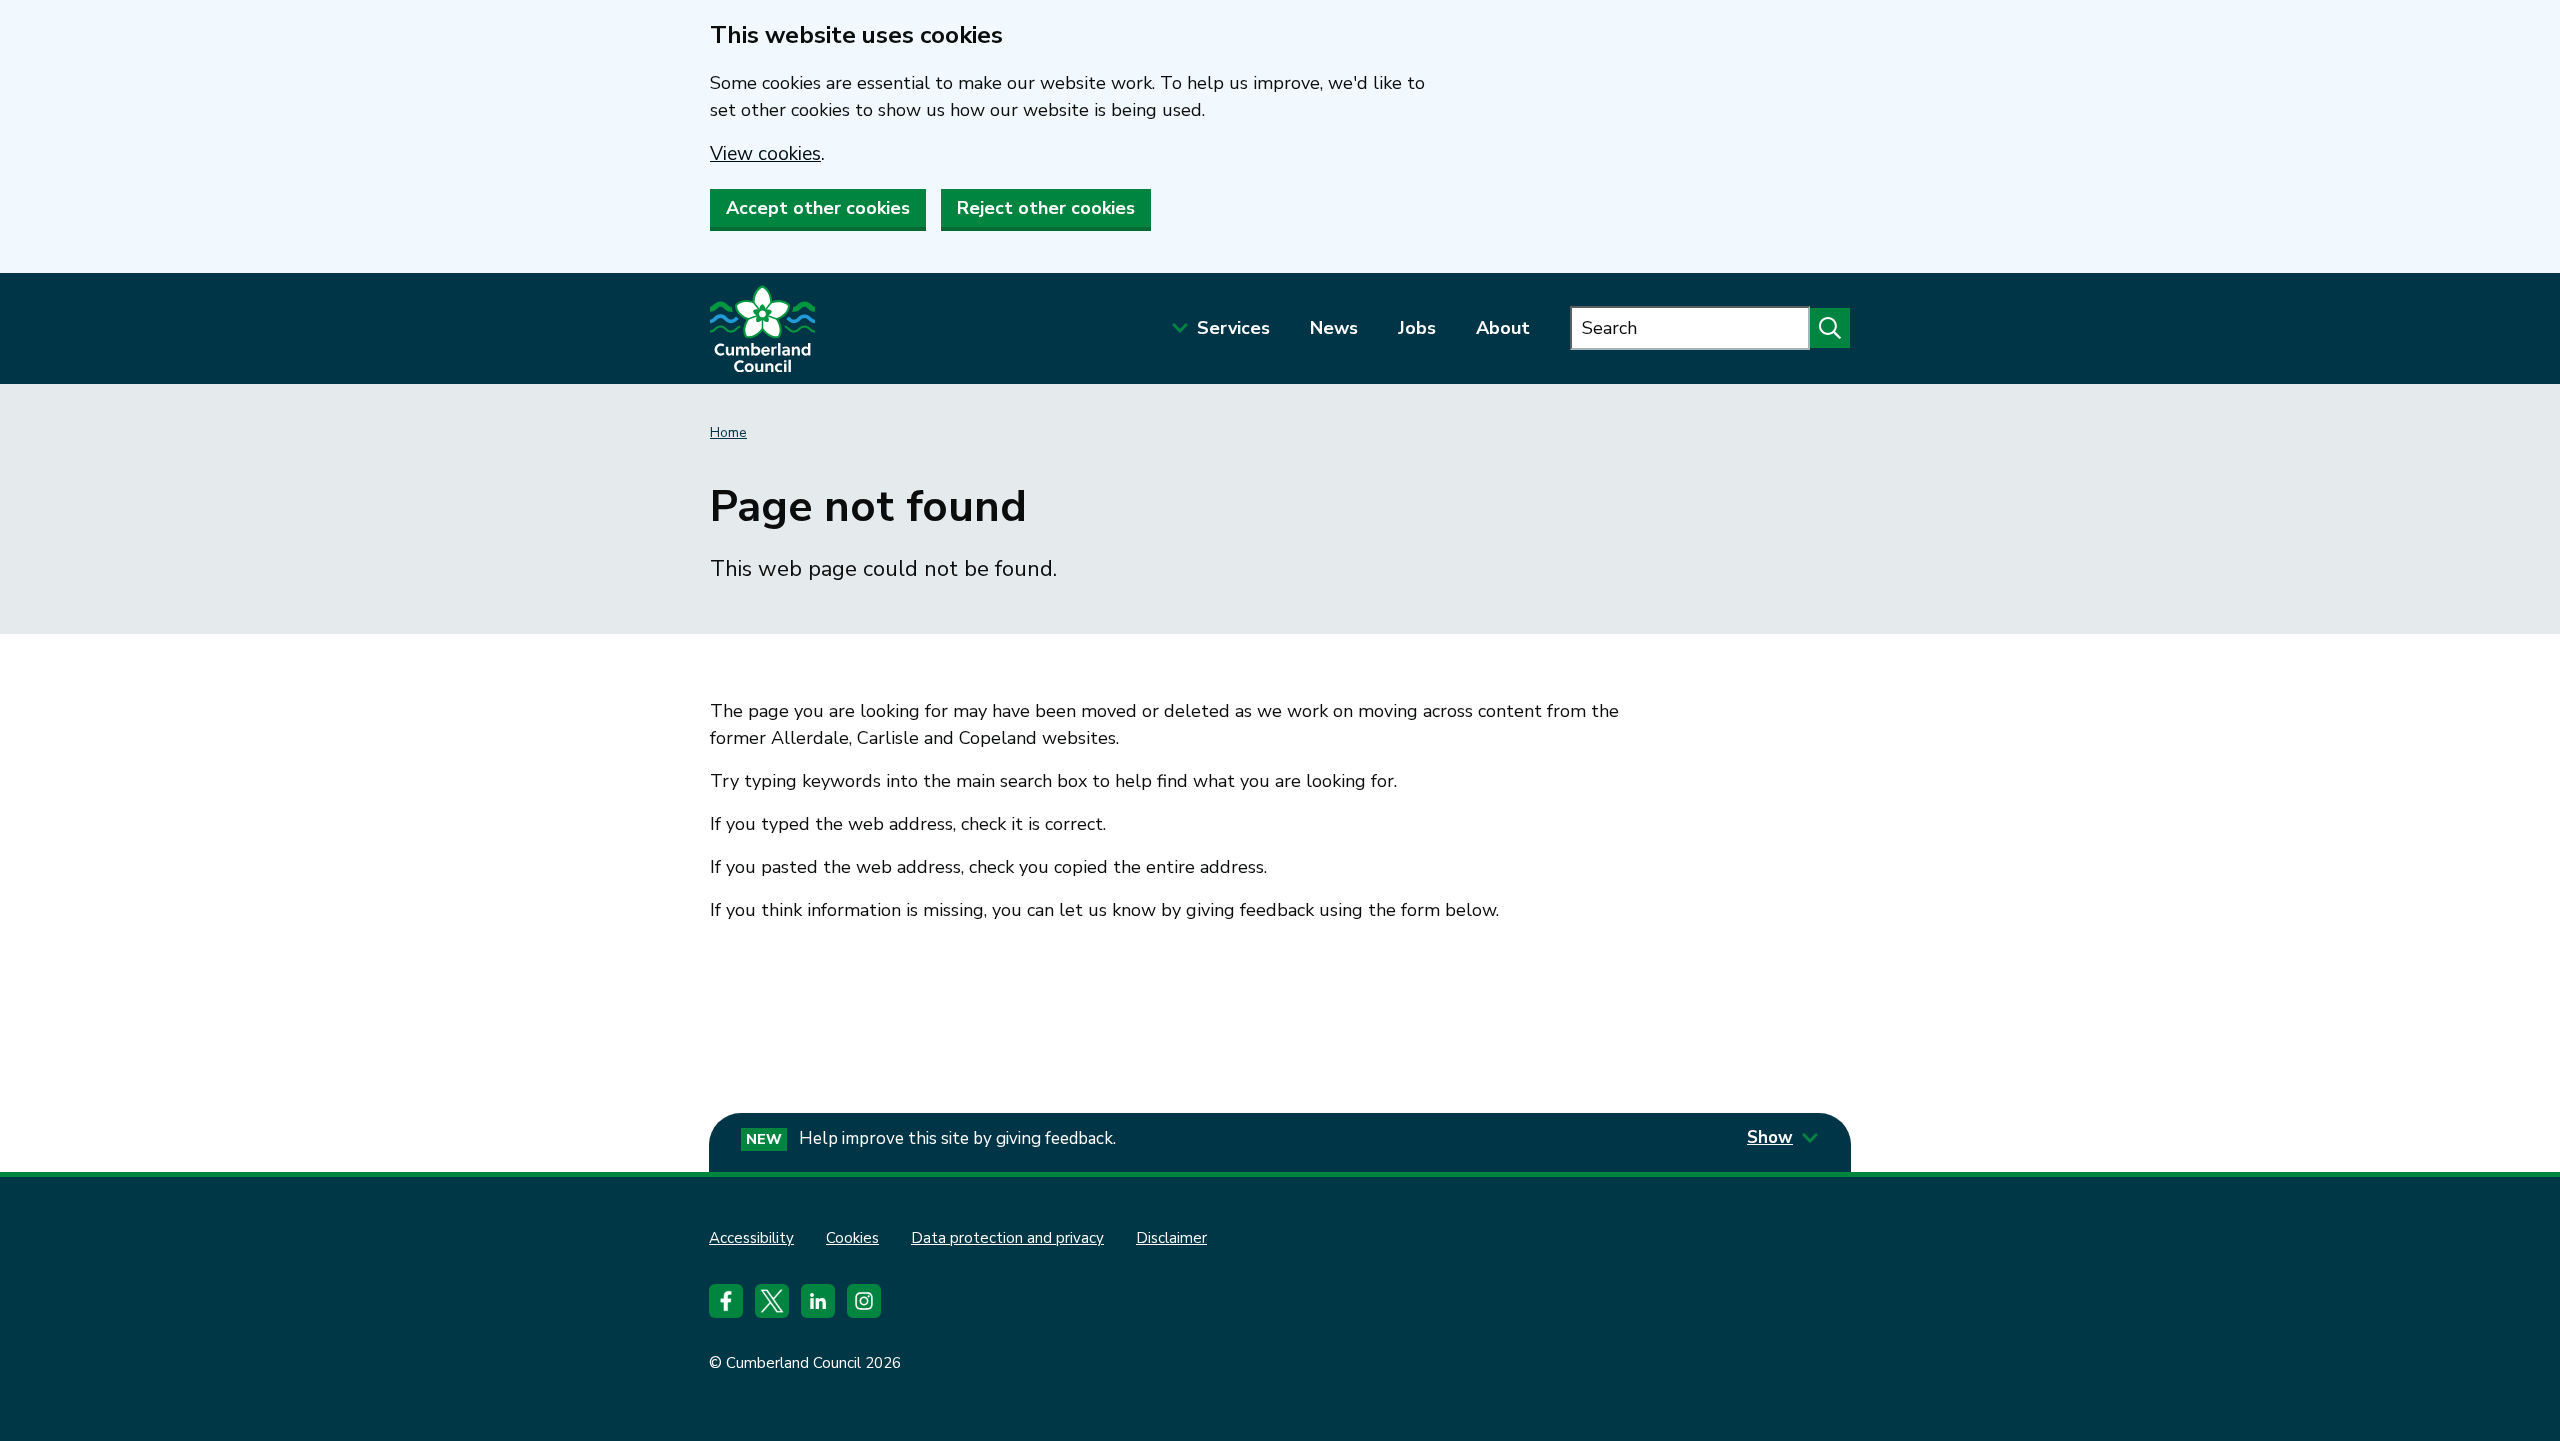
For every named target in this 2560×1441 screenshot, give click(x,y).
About (1503, 328)
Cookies (852, 1238)
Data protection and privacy (1007, 1238)
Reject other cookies (1046, 208)
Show (1770, 1137)
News (1334, 328)
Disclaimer (1171, 1238)
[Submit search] (1830, 328)
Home (728, 432)
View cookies (765, 154)
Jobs (1417, 328)
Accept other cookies (818, 208)
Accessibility (751, 1238)
